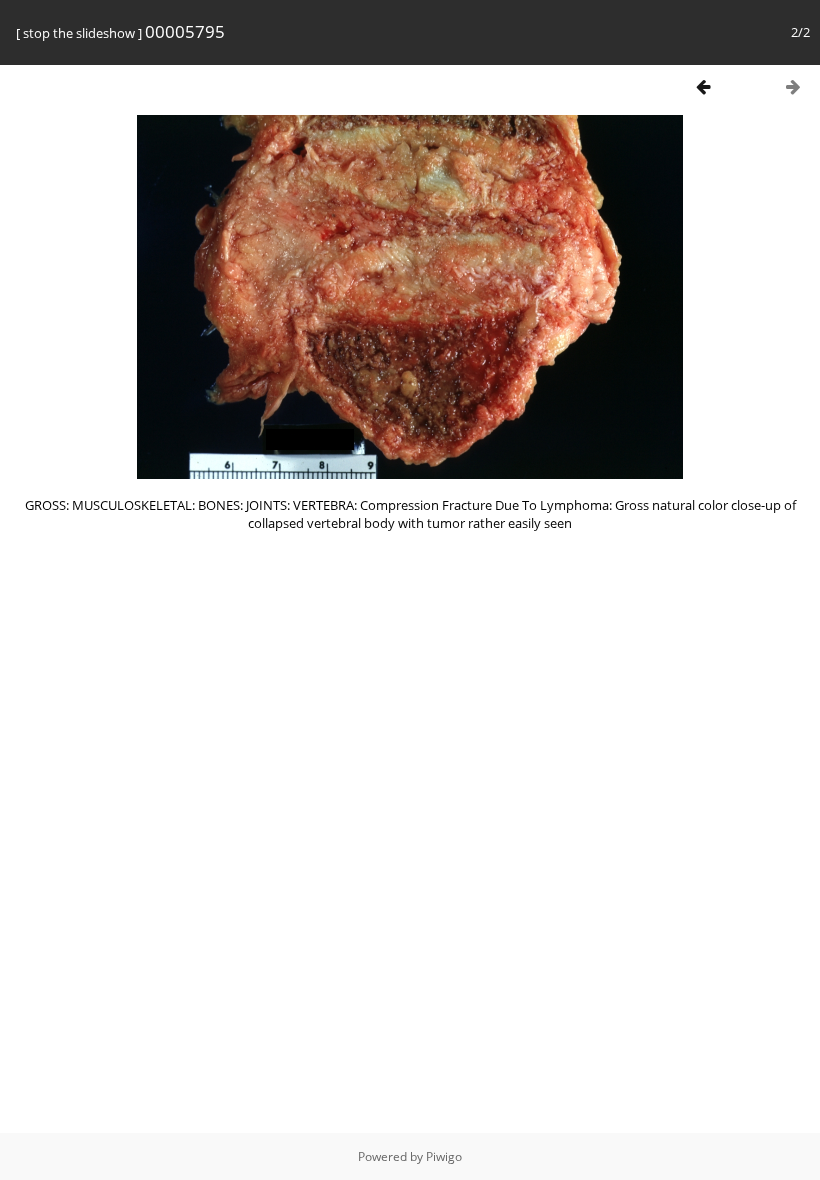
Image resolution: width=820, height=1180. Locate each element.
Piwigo (444, 1156)
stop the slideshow (79, 33)
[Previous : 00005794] (703, 86)
